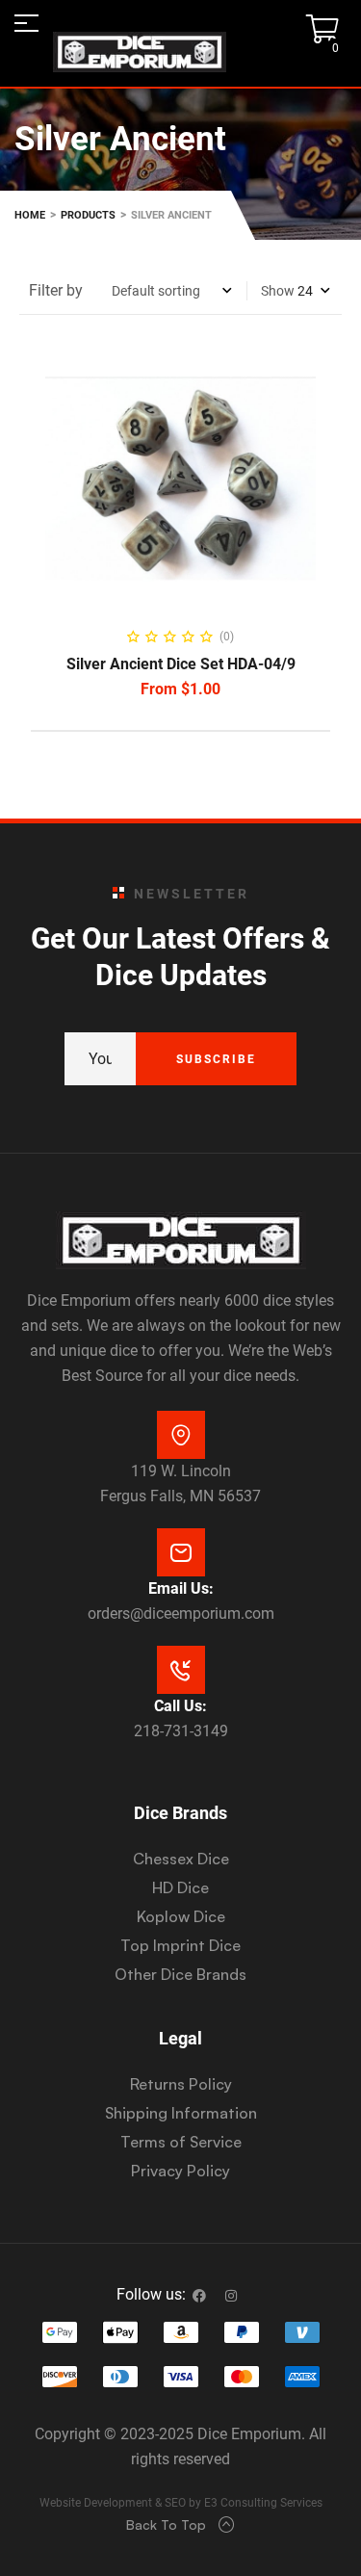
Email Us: (181, 1588)
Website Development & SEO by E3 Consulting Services (181, 2503)
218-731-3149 (181, 1731)
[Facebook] (199, 2296)
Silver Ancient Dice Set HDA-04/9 (181, 664)
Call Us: (180, 1706)
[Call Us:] (181, 1670)
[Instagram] (231, 2296)
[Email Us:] (181, 1552)
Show (278, 291)
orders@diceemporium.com (181, 1613)
